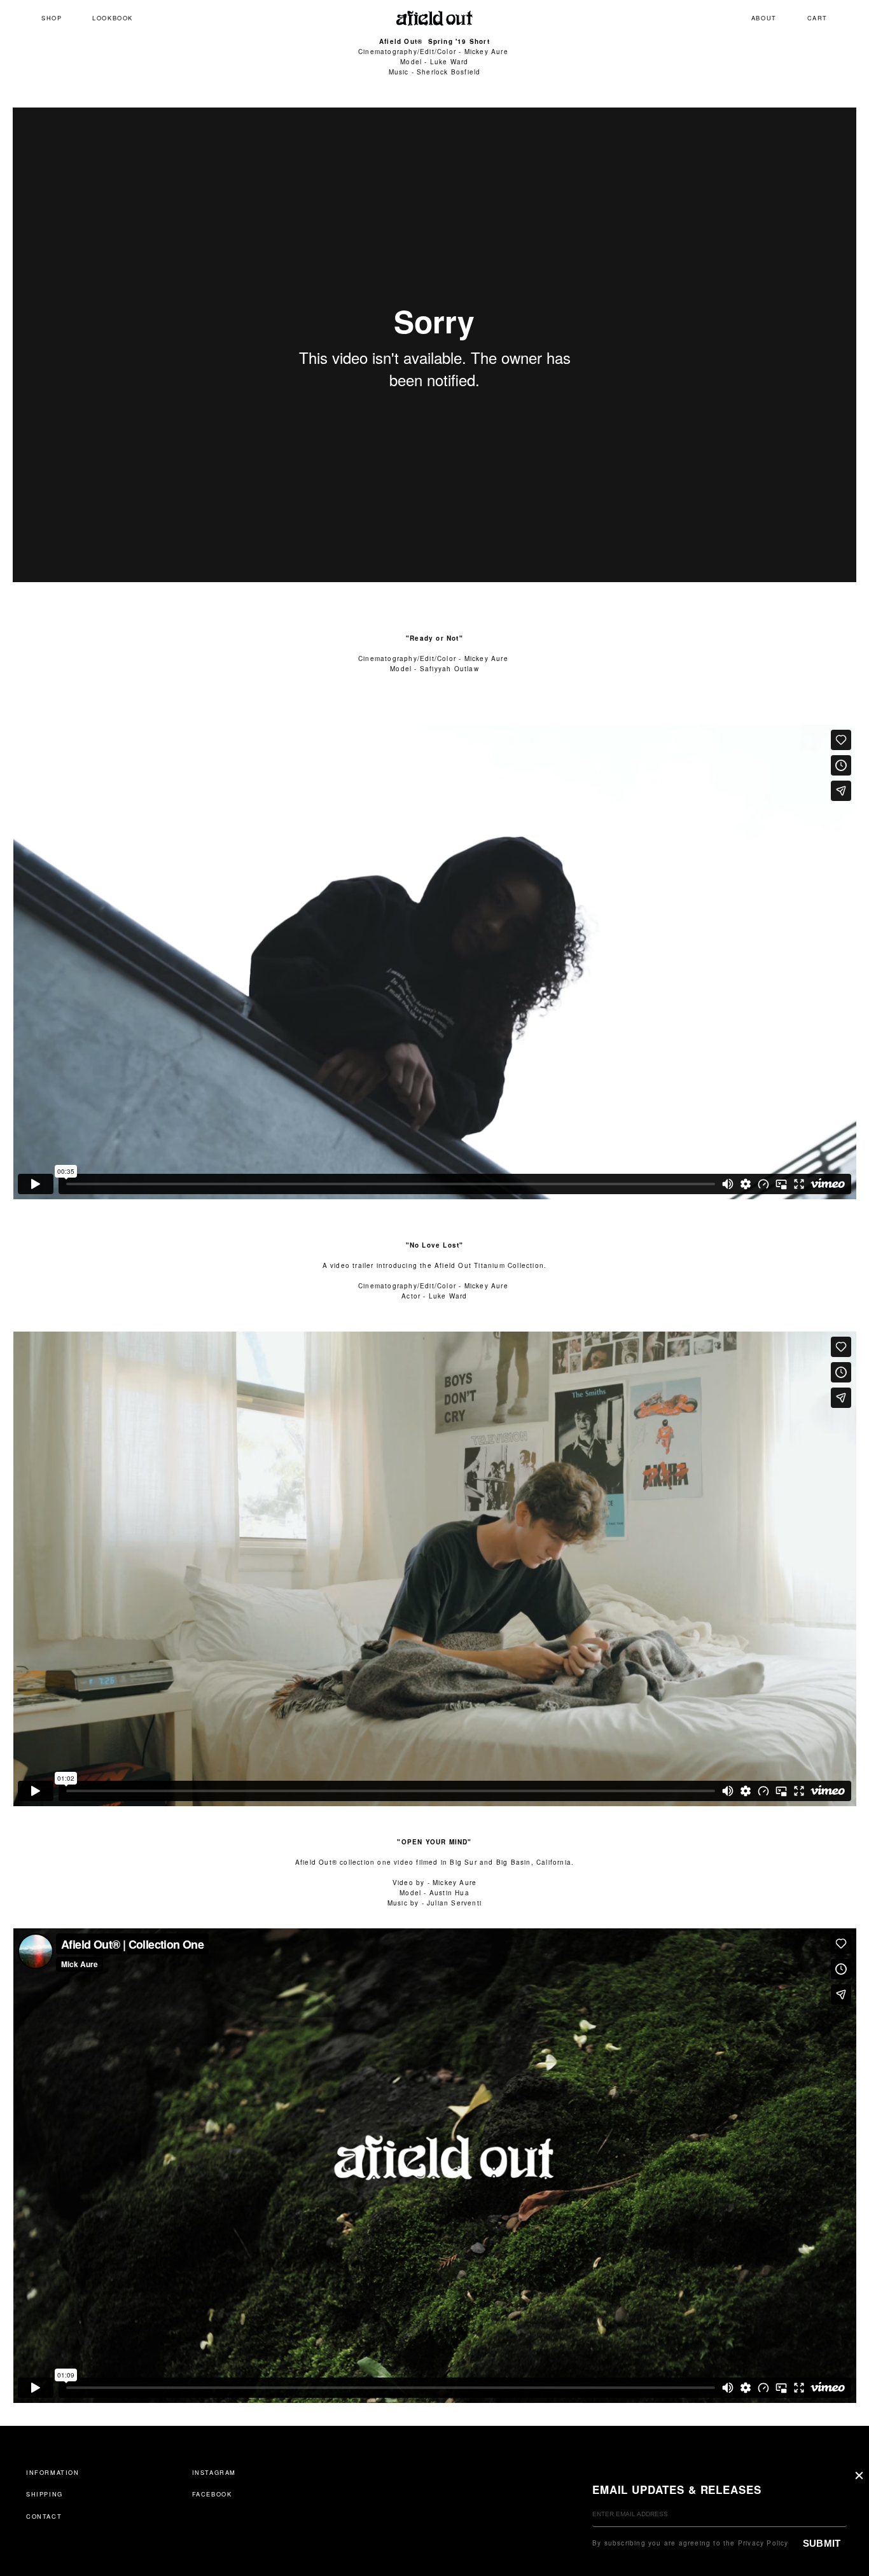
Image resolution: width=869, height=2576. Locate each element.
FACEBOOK (212, 2494)
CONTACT (44, 2516)
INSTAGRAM (214, 2472)
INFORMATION (53, 2472)
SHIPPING (45, 2494)
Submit (822, 2543)
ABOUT (764, 18)
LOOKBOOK (113, 18)
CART (817, 18)
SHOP (52, 18)
